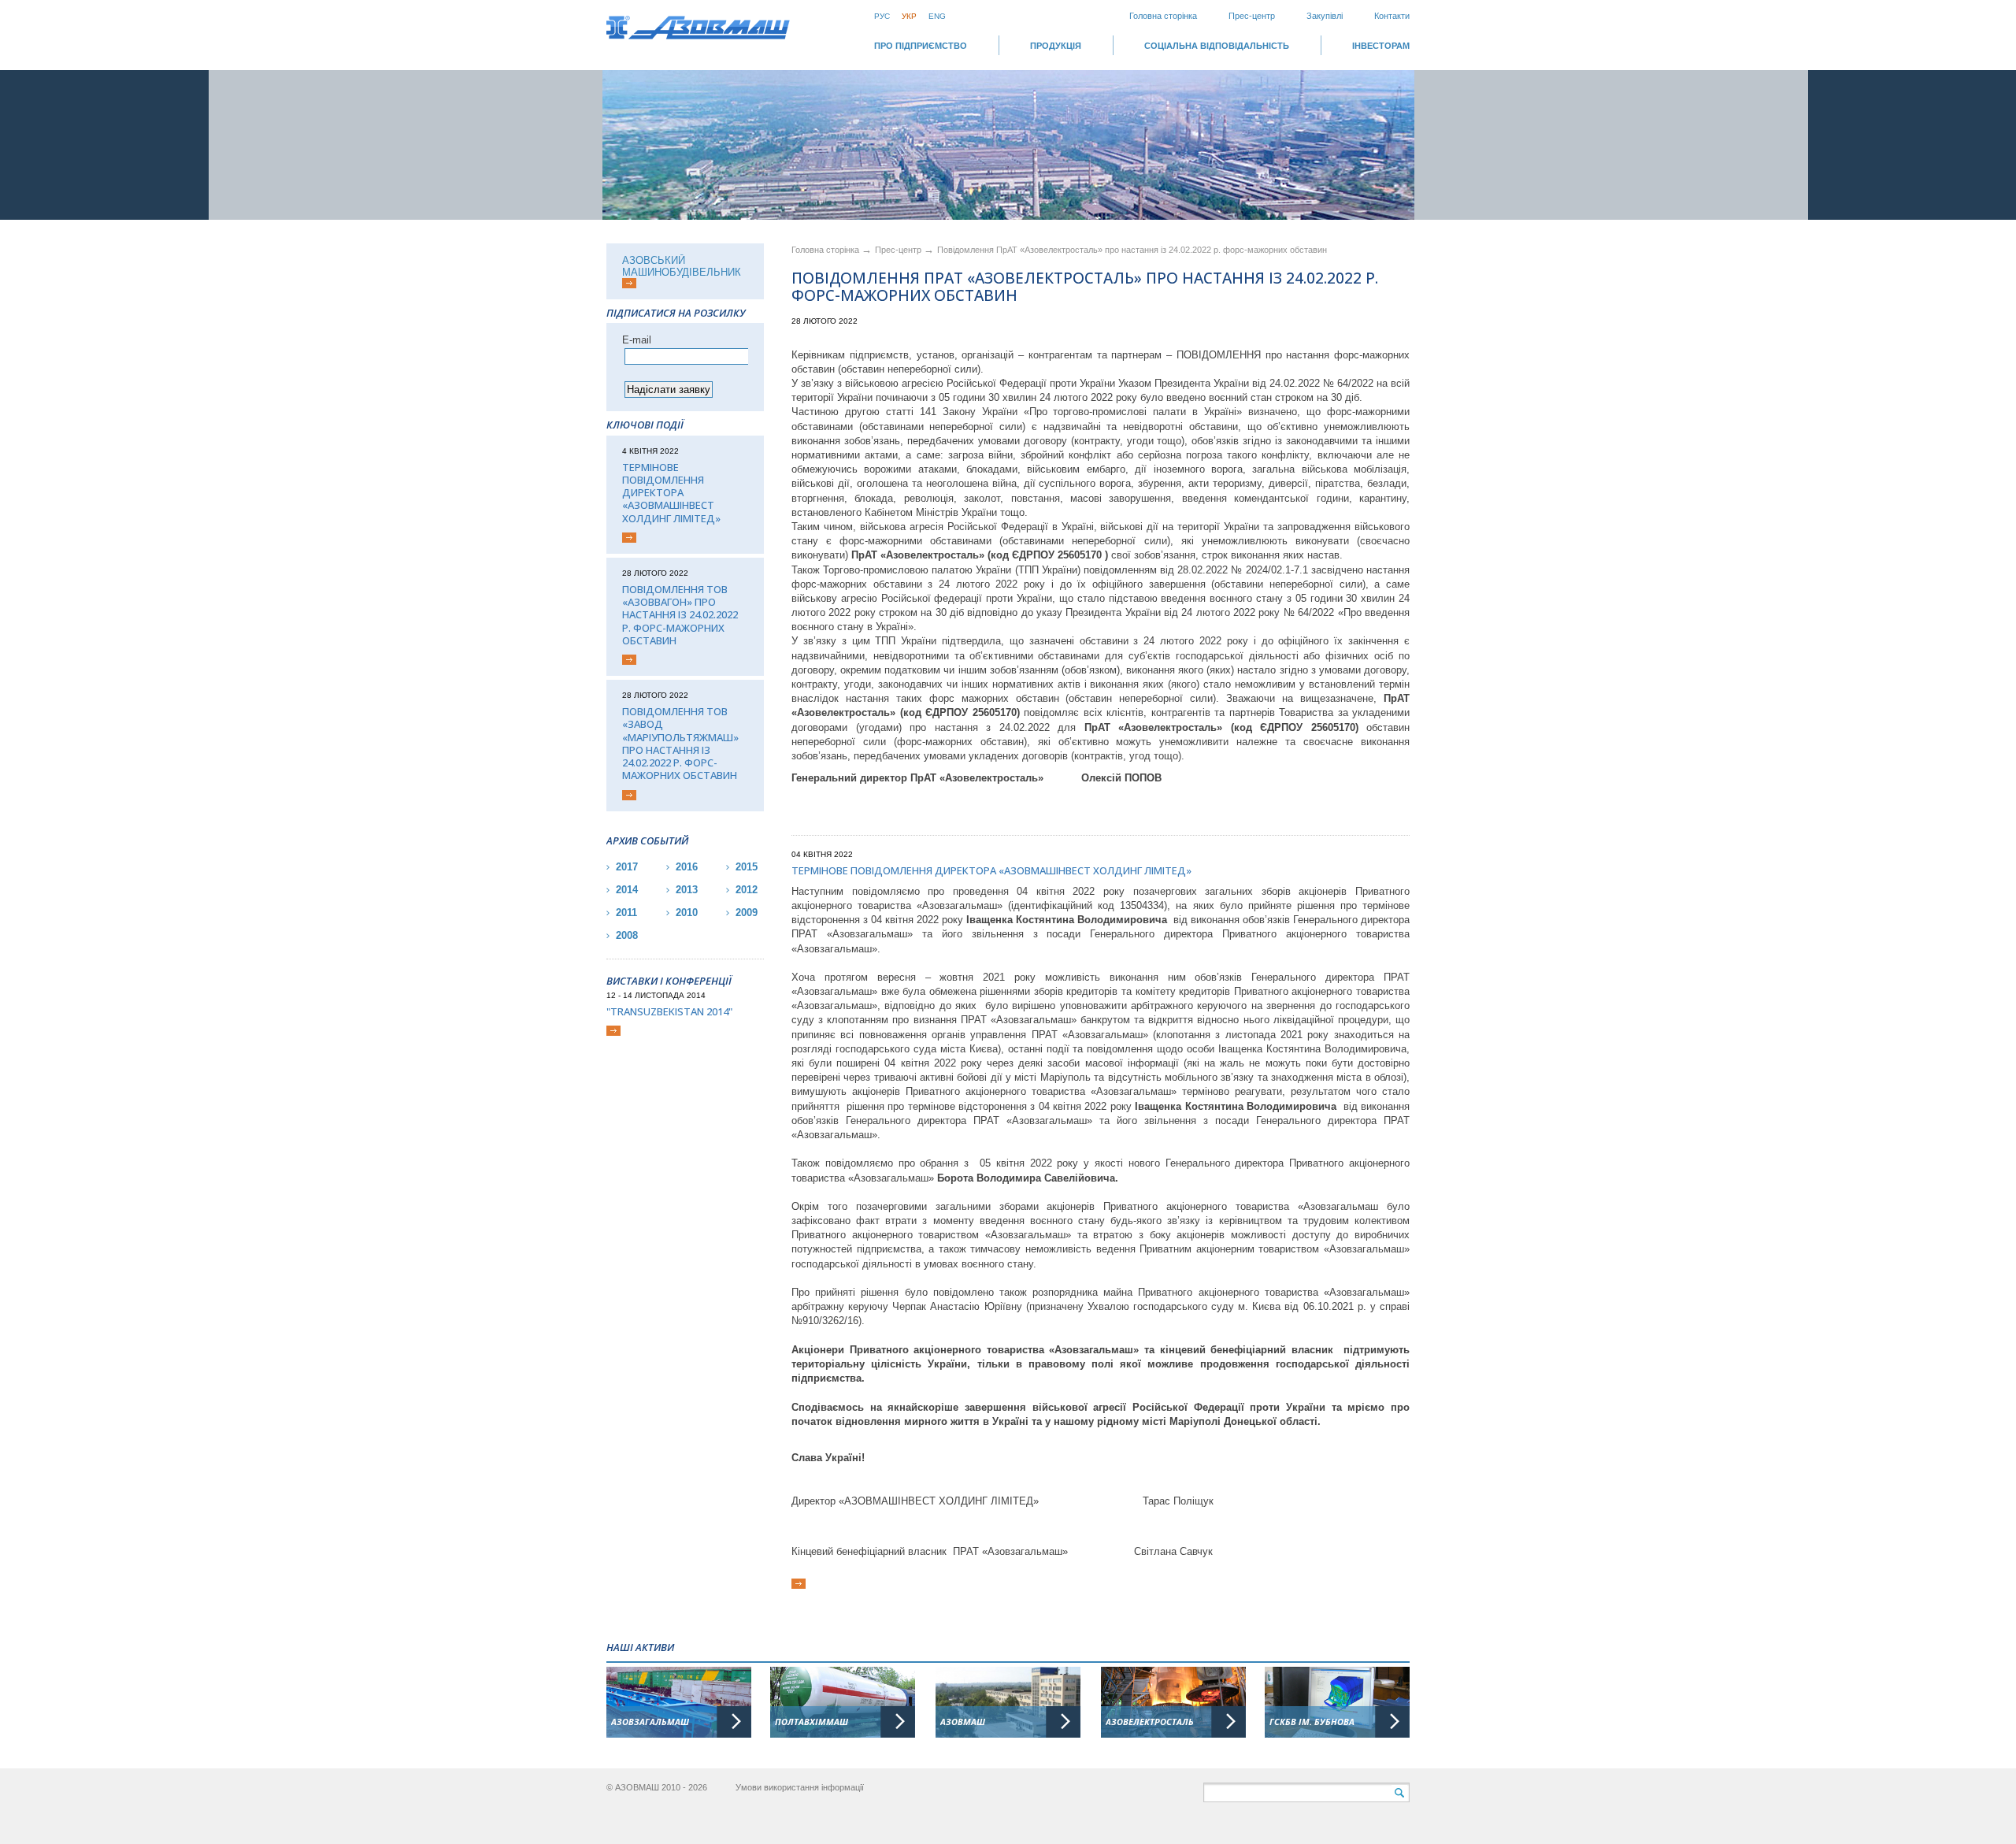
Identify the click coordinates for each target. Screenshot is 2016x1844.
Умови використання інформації (800, 1787)
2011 (626, 913)
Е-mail (637, 340)
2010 (687, 913)
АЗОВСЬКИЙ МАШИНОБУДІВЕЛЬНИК (682, 266)
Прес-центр (1252, 16)
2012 (747, 890)
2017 (627, 867)
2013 (687, 890)
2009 (747, 913)
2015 (747, 867)
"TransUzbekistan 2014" (669, 1011)
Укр (909, 16)
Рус (882, 16)
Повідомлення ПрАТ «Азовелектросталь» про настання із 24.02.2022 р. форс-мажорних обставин (1132, 250)
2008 (627, 935)
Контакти (1392, 16)
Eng (937, 16)
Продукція (1056, 46)
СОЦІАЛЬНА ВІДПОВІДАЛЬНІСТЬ (1217, 46)
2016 (687, 867)
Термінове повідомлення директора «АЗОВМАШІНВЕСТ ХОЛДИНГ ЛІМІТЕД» (671, 493)
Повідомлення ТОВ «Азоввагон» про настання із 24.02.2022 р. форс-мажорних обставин (680, 615)
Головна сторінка (1163, 16)
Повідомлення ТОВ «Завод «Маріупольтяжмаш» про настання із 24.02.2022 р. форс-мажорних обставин (680, 744)
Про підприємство (921, 46)
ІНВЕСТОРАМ (1381, 46)
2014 (627, 890)
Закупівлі (1325, 16)
